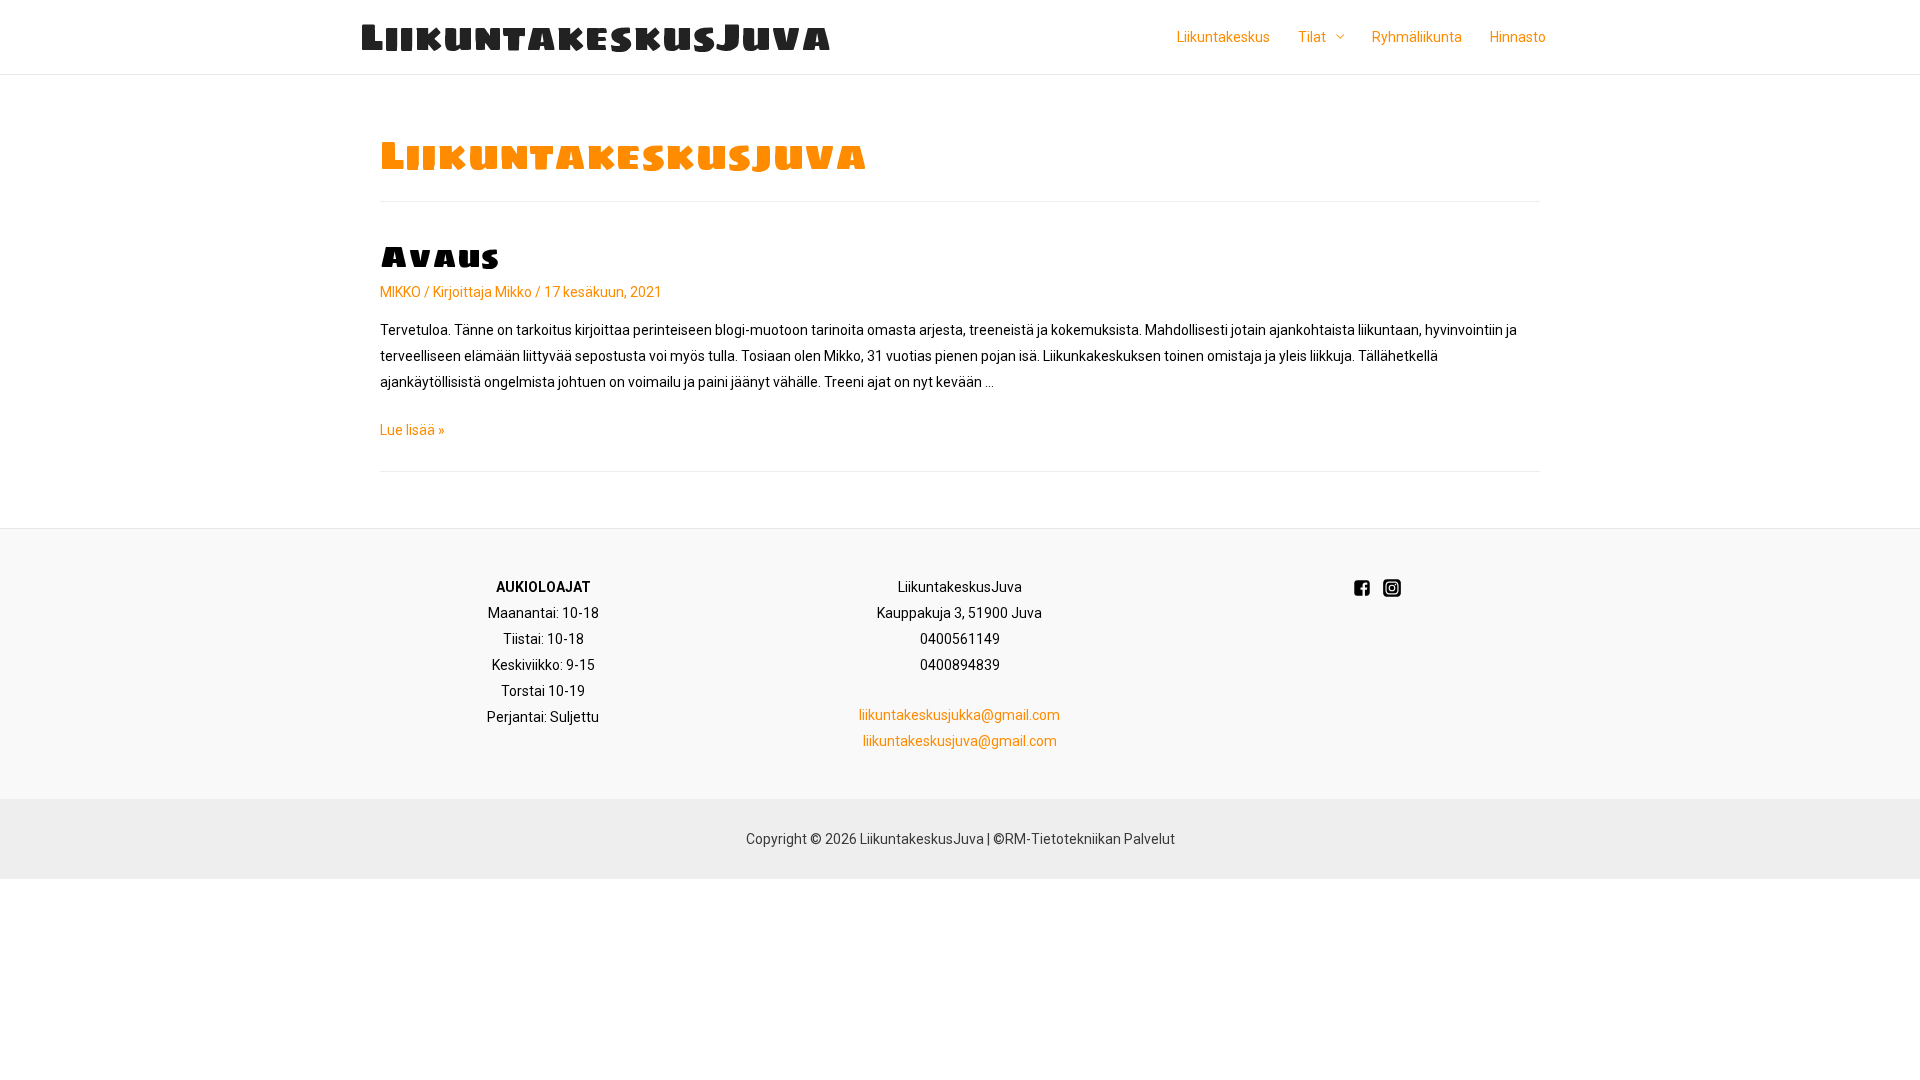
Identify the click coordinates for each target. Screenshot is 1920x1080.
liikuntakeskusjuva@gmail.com (960, 741)
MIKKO (400, 292)
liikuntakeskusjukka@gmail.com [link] (959, 715)
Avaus (439, 256)
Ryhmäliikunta (1417, 37)
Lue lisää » (412, 430)
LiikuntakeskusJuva (595, 36)
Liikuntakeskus (1223, 37)
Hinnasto (1518, 37)
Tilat (1312, 37)
